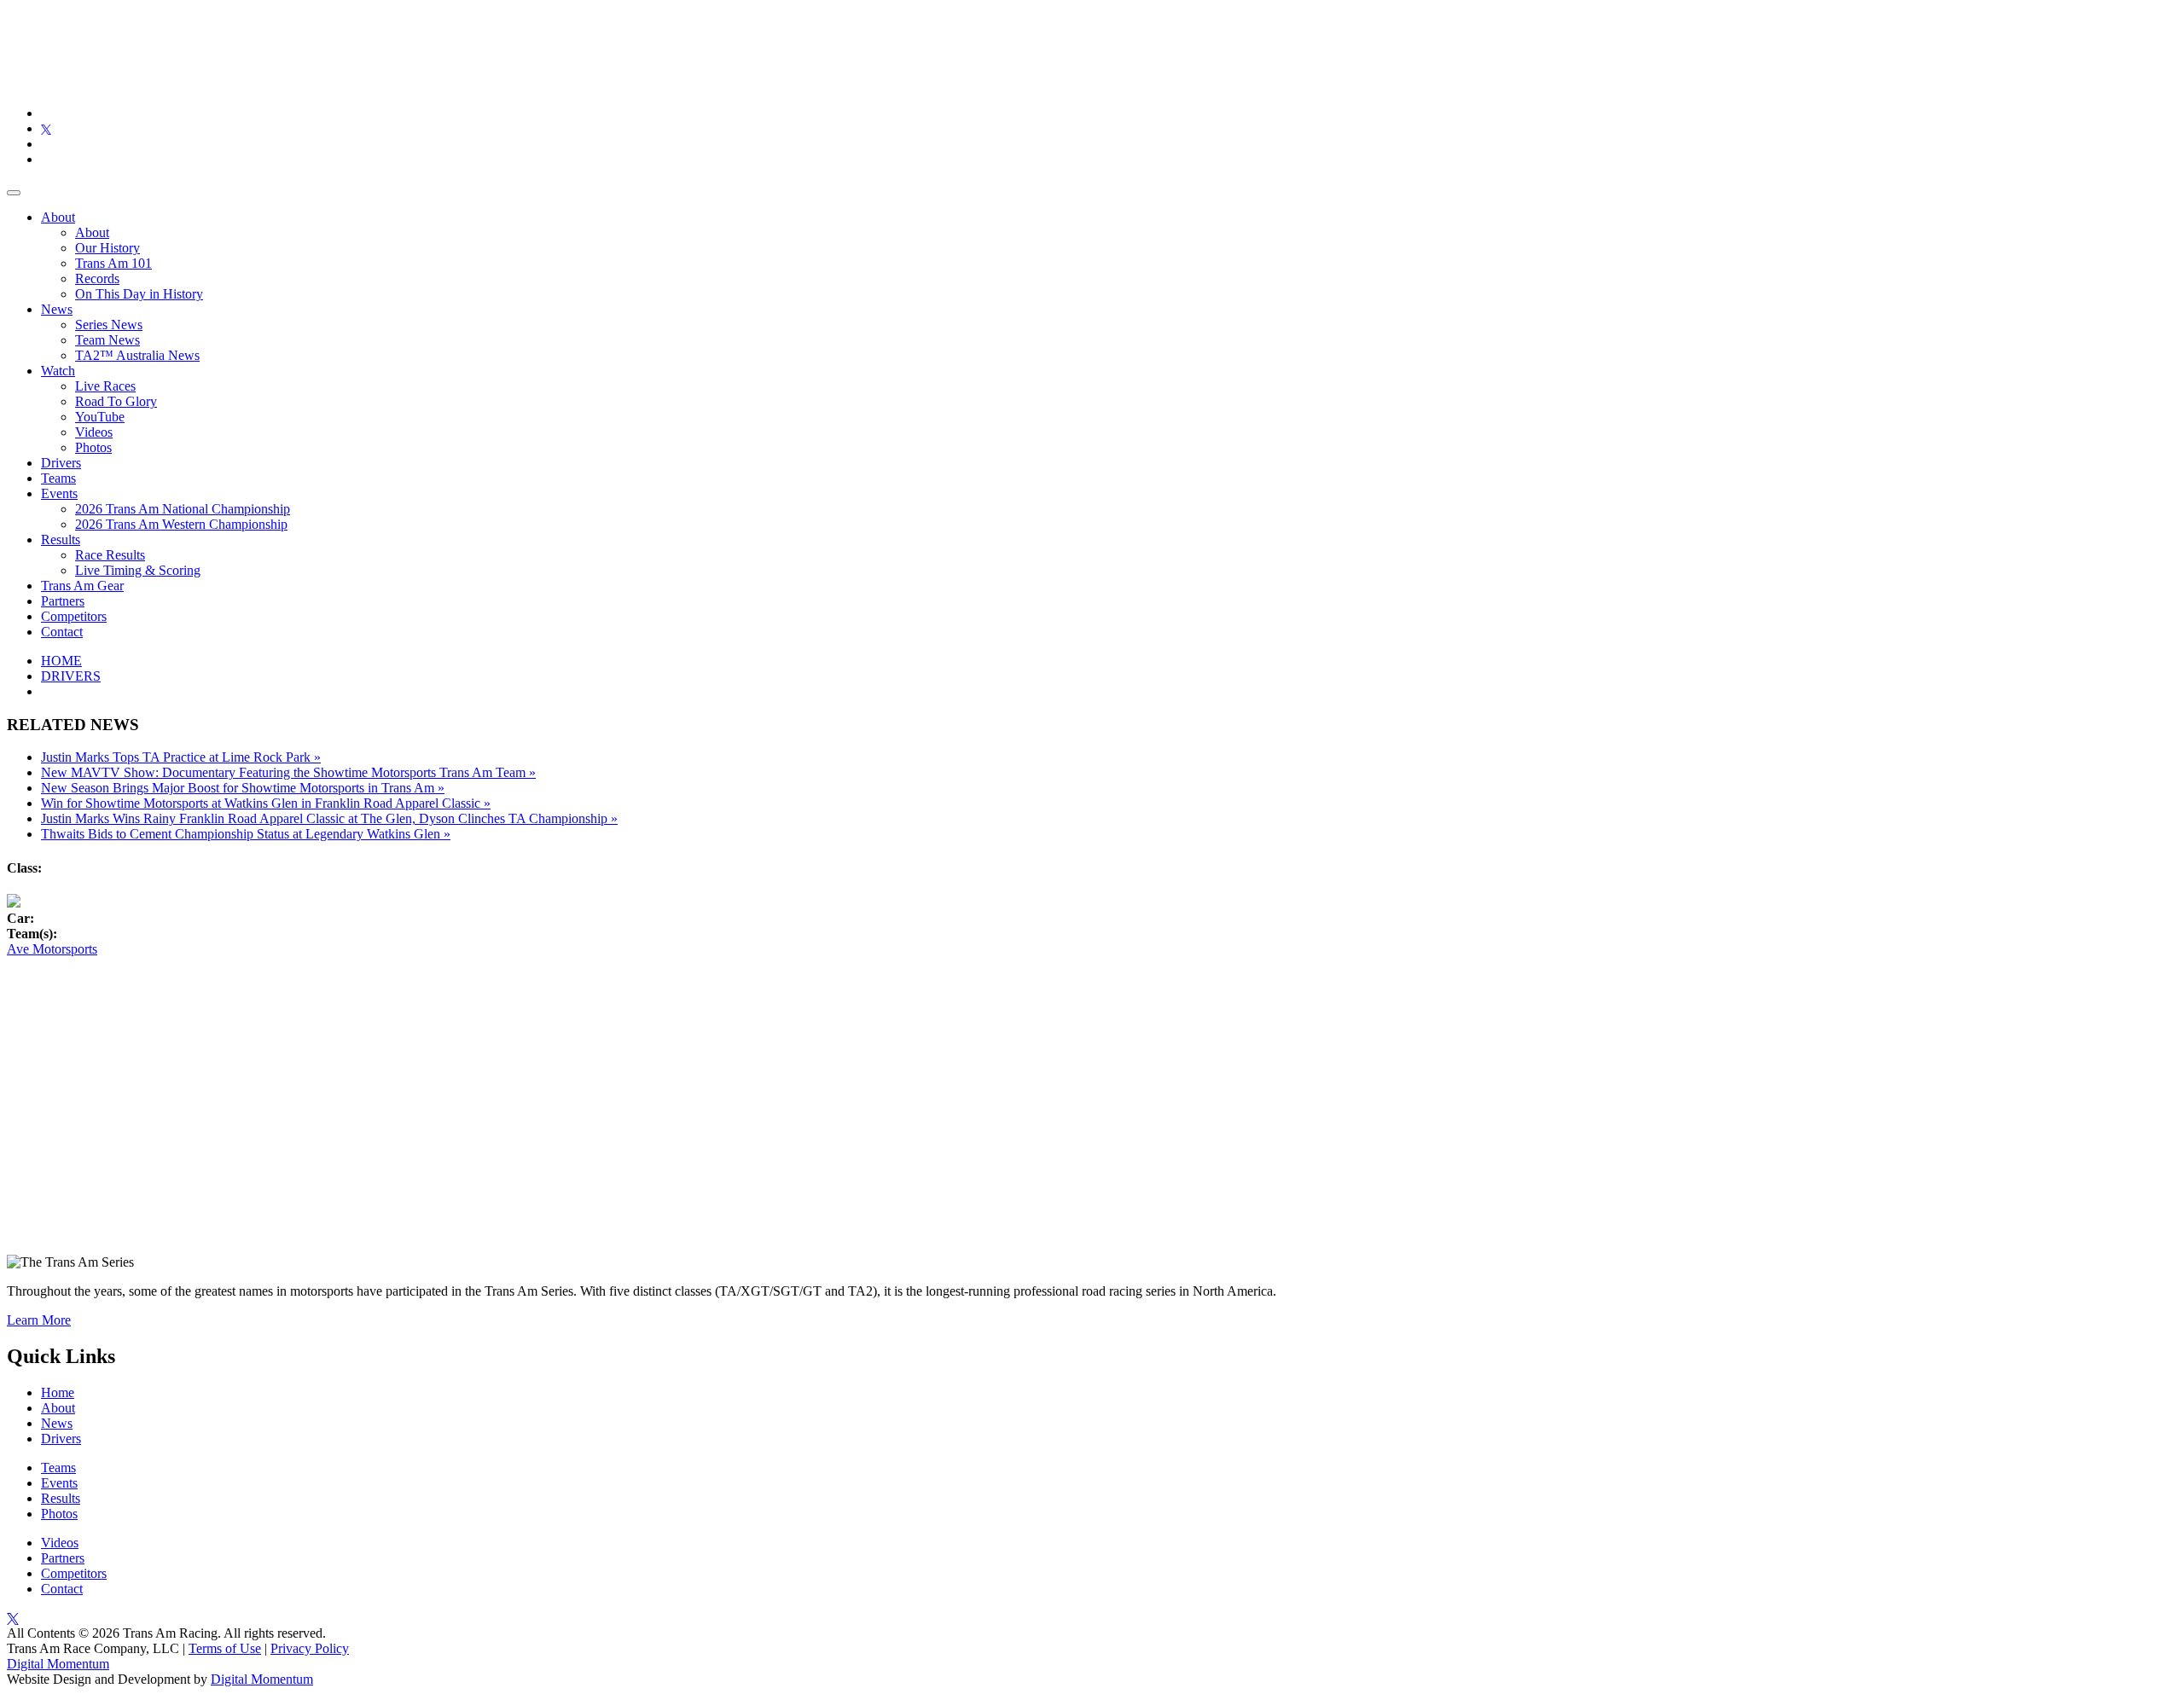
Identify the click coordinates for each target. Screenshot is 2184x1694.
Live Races (105, 386)
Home (58, 1392)
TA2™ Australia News (137, 355)
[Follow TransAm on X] (46, 128)
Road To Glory (116, 401)
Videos (94, 432)
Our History (107, 248)
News (57, 309)
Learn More (39, 1320)
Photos (93, 447)
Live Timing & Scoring (138, 570)
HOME (61, 661)
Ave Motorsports (52, 949)
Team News (107, 340)
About (58, 217)
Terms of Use (225, 1648)
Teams (58, 478)
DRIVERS (71, 676)
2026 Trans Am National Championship (183, 509)
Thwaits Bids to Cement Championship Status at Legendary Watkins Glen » (246, 834)
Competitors (74, 616)
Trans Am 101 (113, 263)
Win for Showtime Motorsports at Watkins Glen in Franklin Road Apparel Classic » (266, 803)
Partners (63, 601)
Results (61, 540)
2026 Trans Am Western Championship (181, 524)
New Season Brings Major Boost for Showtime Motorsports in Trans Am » (243, 788)
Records (97, 278)
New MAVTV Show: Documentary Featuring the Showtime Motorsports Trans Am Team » (288, 772)
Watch (58, 371)
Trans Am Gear (82, 586)
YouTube (100, 417)
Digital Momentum (58, 1664)
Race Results (110, 555)
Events (59, 493)
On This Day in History (139, 294)
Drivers (61, 463)
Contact (62, 632)
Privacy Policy (310, 1648)
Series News (109, 325)
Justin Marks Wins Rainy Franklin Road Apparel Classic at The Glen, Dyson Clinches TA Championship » (329, 818)
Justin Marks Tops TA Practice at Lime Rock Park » (181, 757)
